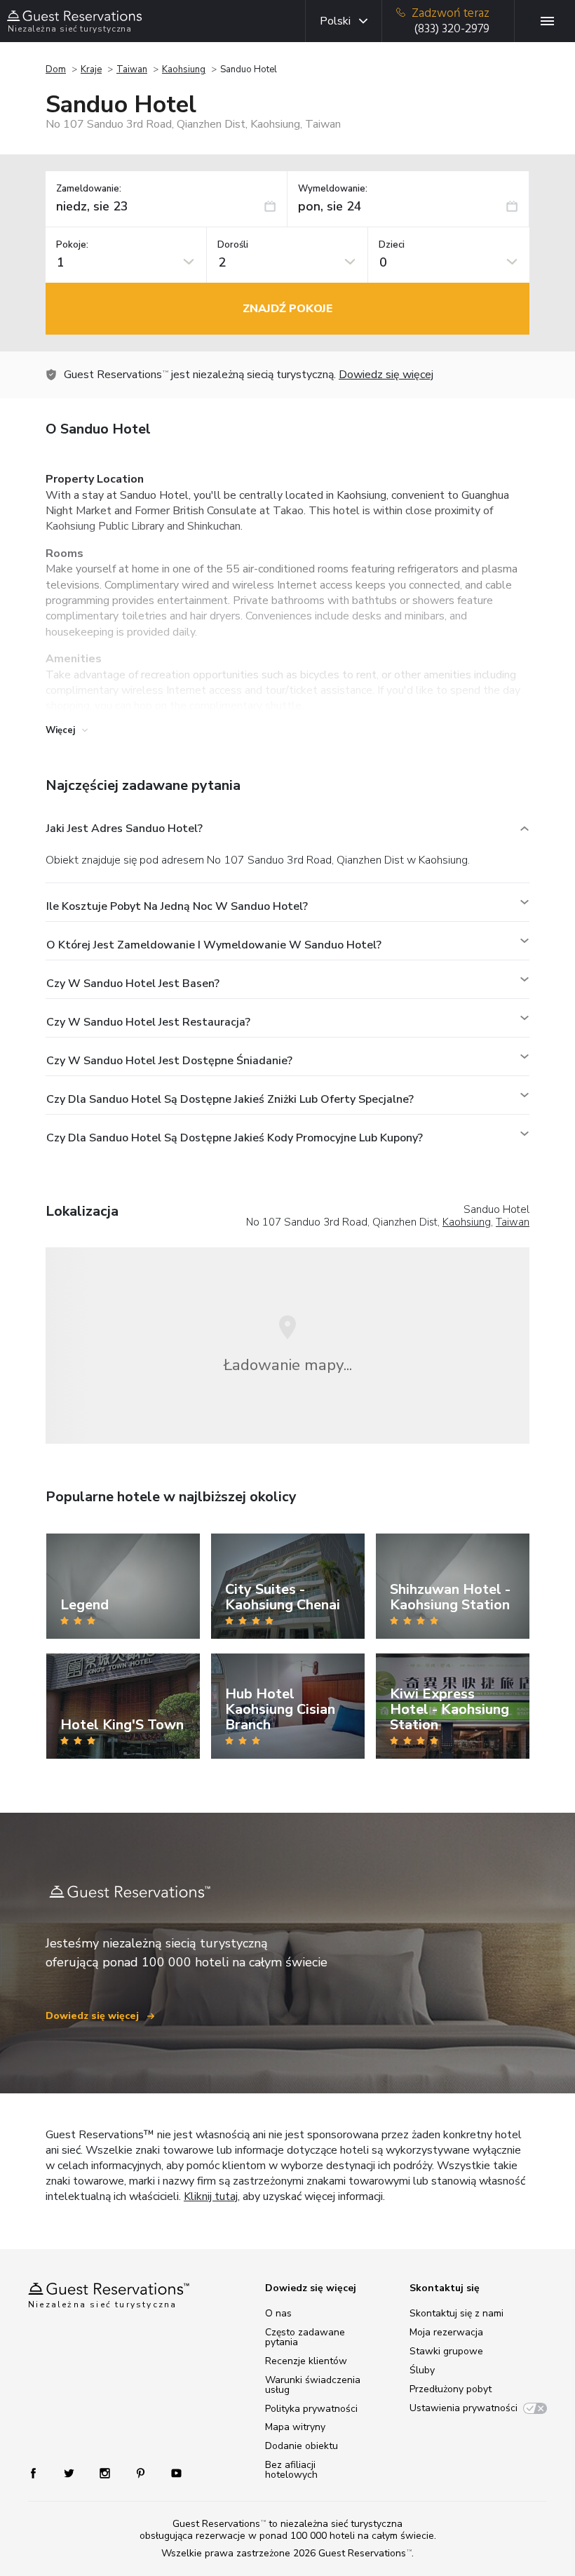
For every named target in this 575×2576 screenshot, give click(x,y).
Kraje (91, 69)
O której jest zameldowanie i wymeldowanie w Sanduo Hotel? (214, 945)
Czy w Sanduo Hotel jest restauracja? (148, 1022)
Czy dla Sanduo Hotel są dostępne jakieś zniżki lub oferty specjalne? (230, 1099)
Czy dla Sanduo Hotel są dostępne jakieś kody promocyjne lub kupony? (235, 1138)
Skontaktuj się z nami (456, 2313)
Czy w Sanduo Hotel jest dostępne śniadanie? (169, 1061)
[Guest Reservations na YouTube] (171, 2473)
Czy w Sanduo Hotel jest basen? (133, 984)
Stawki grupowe (446, 2351)
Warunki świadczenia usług (313, 2385)
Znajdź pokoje (287, 309)
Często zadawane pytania (305, 2337)
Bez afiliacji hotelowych (291, 2470)
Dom (56, 69)
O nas (278, 2313)
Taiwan (132, 69)
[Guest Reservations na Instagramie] (106, 2473)
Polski (335, 21)
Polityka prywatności (311, 2409)
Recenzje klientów (306, 2361)
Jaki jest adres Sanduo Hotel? (124, 829)
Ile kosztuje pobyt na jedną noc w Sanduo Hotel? (177, 906)
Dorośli (233, 245)
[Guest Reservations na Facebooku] (40, 2473)
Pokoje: (72, 245)
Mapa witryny (295, 2427)
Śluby (422, 2370)
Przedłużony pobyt (451, 2389)
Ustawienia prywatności (464, 2408)
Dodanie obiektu (302, 2446)
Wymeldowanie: (333, 189)
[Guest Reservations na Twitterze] (70, 2473)
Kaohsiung (184, 69)
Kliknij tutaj (211, 2196)
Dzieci (392, 245)
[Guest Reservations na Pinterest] (142, 2473)
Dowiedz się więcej (386, 375)
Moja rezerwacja (446, 2332)
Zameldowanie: (89, 189)
